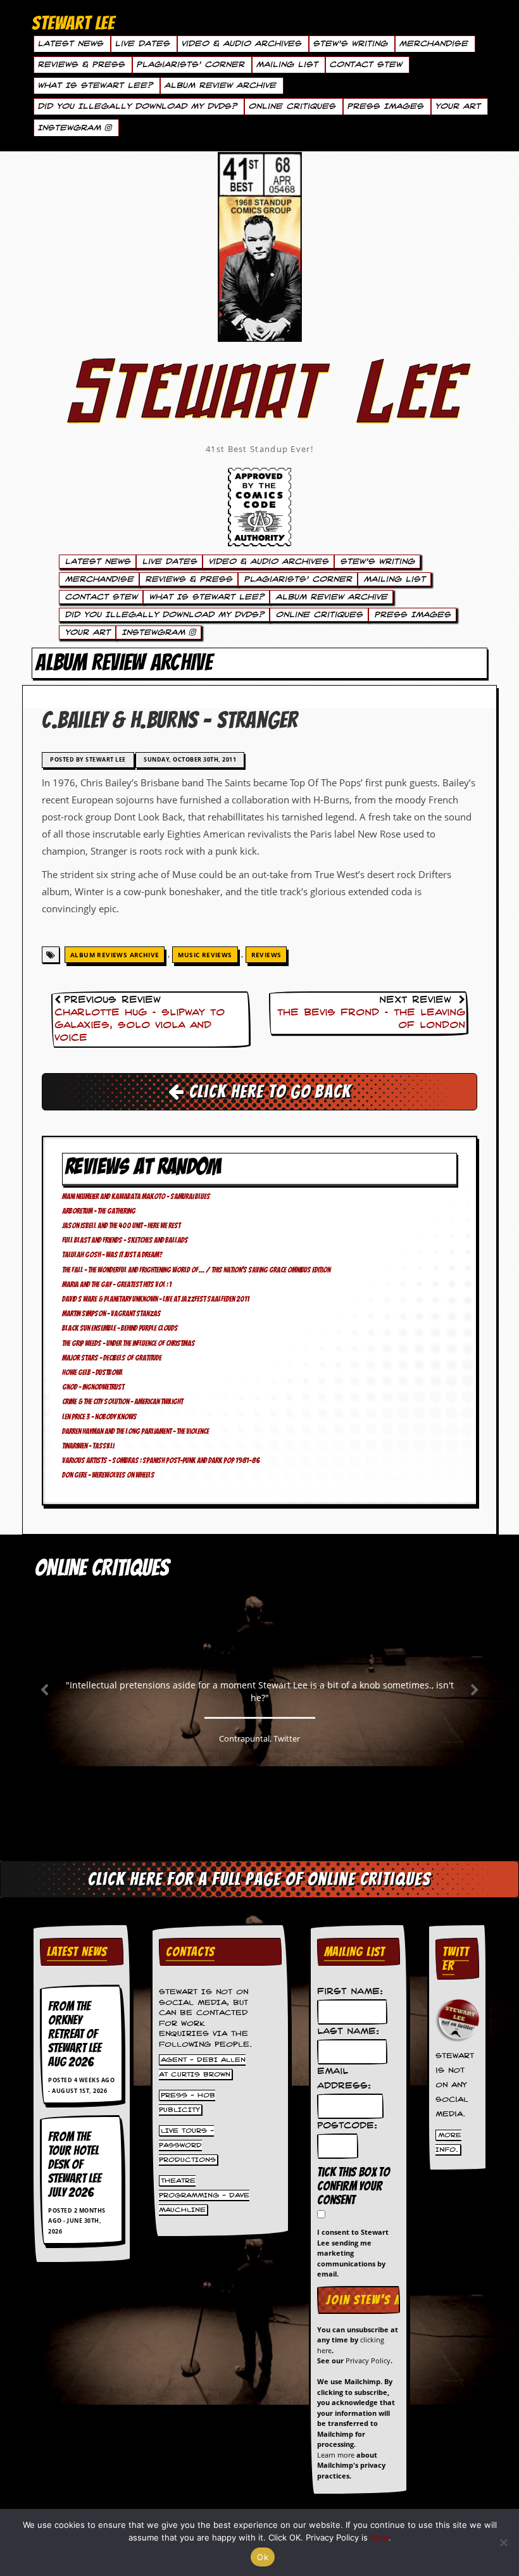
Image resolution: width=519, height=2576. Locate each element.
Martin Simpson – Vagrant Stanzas (111, 1313)
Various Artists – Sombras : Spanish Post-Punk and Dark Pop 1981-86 (161, 1460)
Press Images (385, 106)
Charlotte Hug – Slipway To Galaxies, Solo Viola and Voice (140, 1026)
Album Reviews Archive (115, 955)
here (379, 2537)
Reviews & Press (81, 65)
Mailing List (287, 65)
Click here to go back (268, 1091)
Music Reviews (205, 955)
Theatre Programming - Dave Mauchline (204, 2195)
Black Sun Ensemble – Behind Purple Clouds (120, 1328)
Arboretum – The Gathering (99, 1211)
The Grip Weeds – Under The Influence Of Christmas (128, 1343)
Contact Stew (366, 65)
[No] (503, 2542)
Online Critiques (292, 106)
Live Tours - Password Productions (187, 2145)
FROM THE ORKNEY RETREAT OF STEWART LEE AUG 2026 (75, 2034)
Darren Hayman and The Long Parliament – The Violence (135, 1431)
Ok (263, 2557)
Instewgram (71, 128)
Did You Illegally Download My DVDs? (137, 106)
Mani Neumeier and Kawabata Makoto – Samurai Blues (136, 1196)
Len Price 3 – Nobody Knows (99, 1417)
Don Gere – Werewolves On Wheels (108, 1475)
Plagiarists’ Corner (190, 65)
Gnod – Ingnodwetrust (93, 1387)
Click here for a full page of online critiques (259, 1879)
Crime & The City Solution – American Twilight (122, 1401)
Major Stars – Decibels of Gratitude (112, 1358)
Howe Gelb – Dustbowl (92, 1372)
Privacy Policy (368, 2360)
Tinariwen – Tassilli (88, 1446)
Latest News (70, 44)
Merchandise (433, 44)
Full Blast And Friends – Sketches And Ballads (125, 1240)
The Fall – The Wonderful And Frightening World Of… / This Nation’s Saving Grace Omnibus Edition (196, 1270)
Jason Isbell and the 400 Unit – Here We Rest (121, 1225)
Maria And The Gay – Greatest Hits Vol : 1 (117, 1284)
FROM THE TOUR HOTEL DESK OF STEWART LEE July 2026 (75, 2164)
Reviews (266, 955)
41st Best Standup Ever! (259, 449)
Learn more (336, 2455)
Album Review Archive (220, 85)
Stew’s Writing (350, 44)
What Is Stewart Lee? (95, 85)
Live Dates (142, 44)
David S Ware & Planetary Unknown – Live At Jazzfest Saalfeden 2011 (156, 1299)
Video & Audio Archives (241, 44)
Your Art (458, 106)
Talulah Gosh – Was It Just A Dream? (112, 1254)
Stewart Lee (259, 408)
